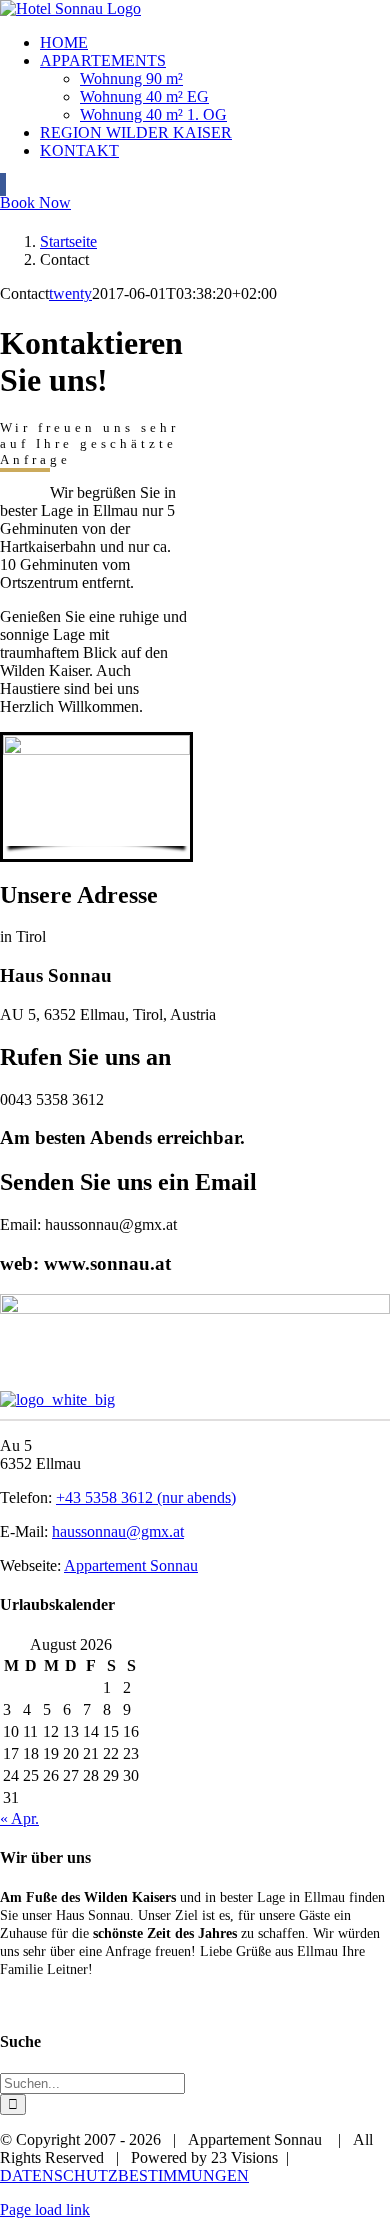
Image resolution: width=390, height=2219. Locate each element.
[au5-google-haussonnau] (195, 1308)
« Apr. (19, 1818)
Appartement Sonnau (131, 1565)
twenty (70, 293)
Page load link (45, 2209)
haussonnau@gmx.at (118, 1531)
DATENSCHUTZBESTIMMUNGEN (124, 2175)
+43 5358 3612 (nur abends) (146, 1497)
